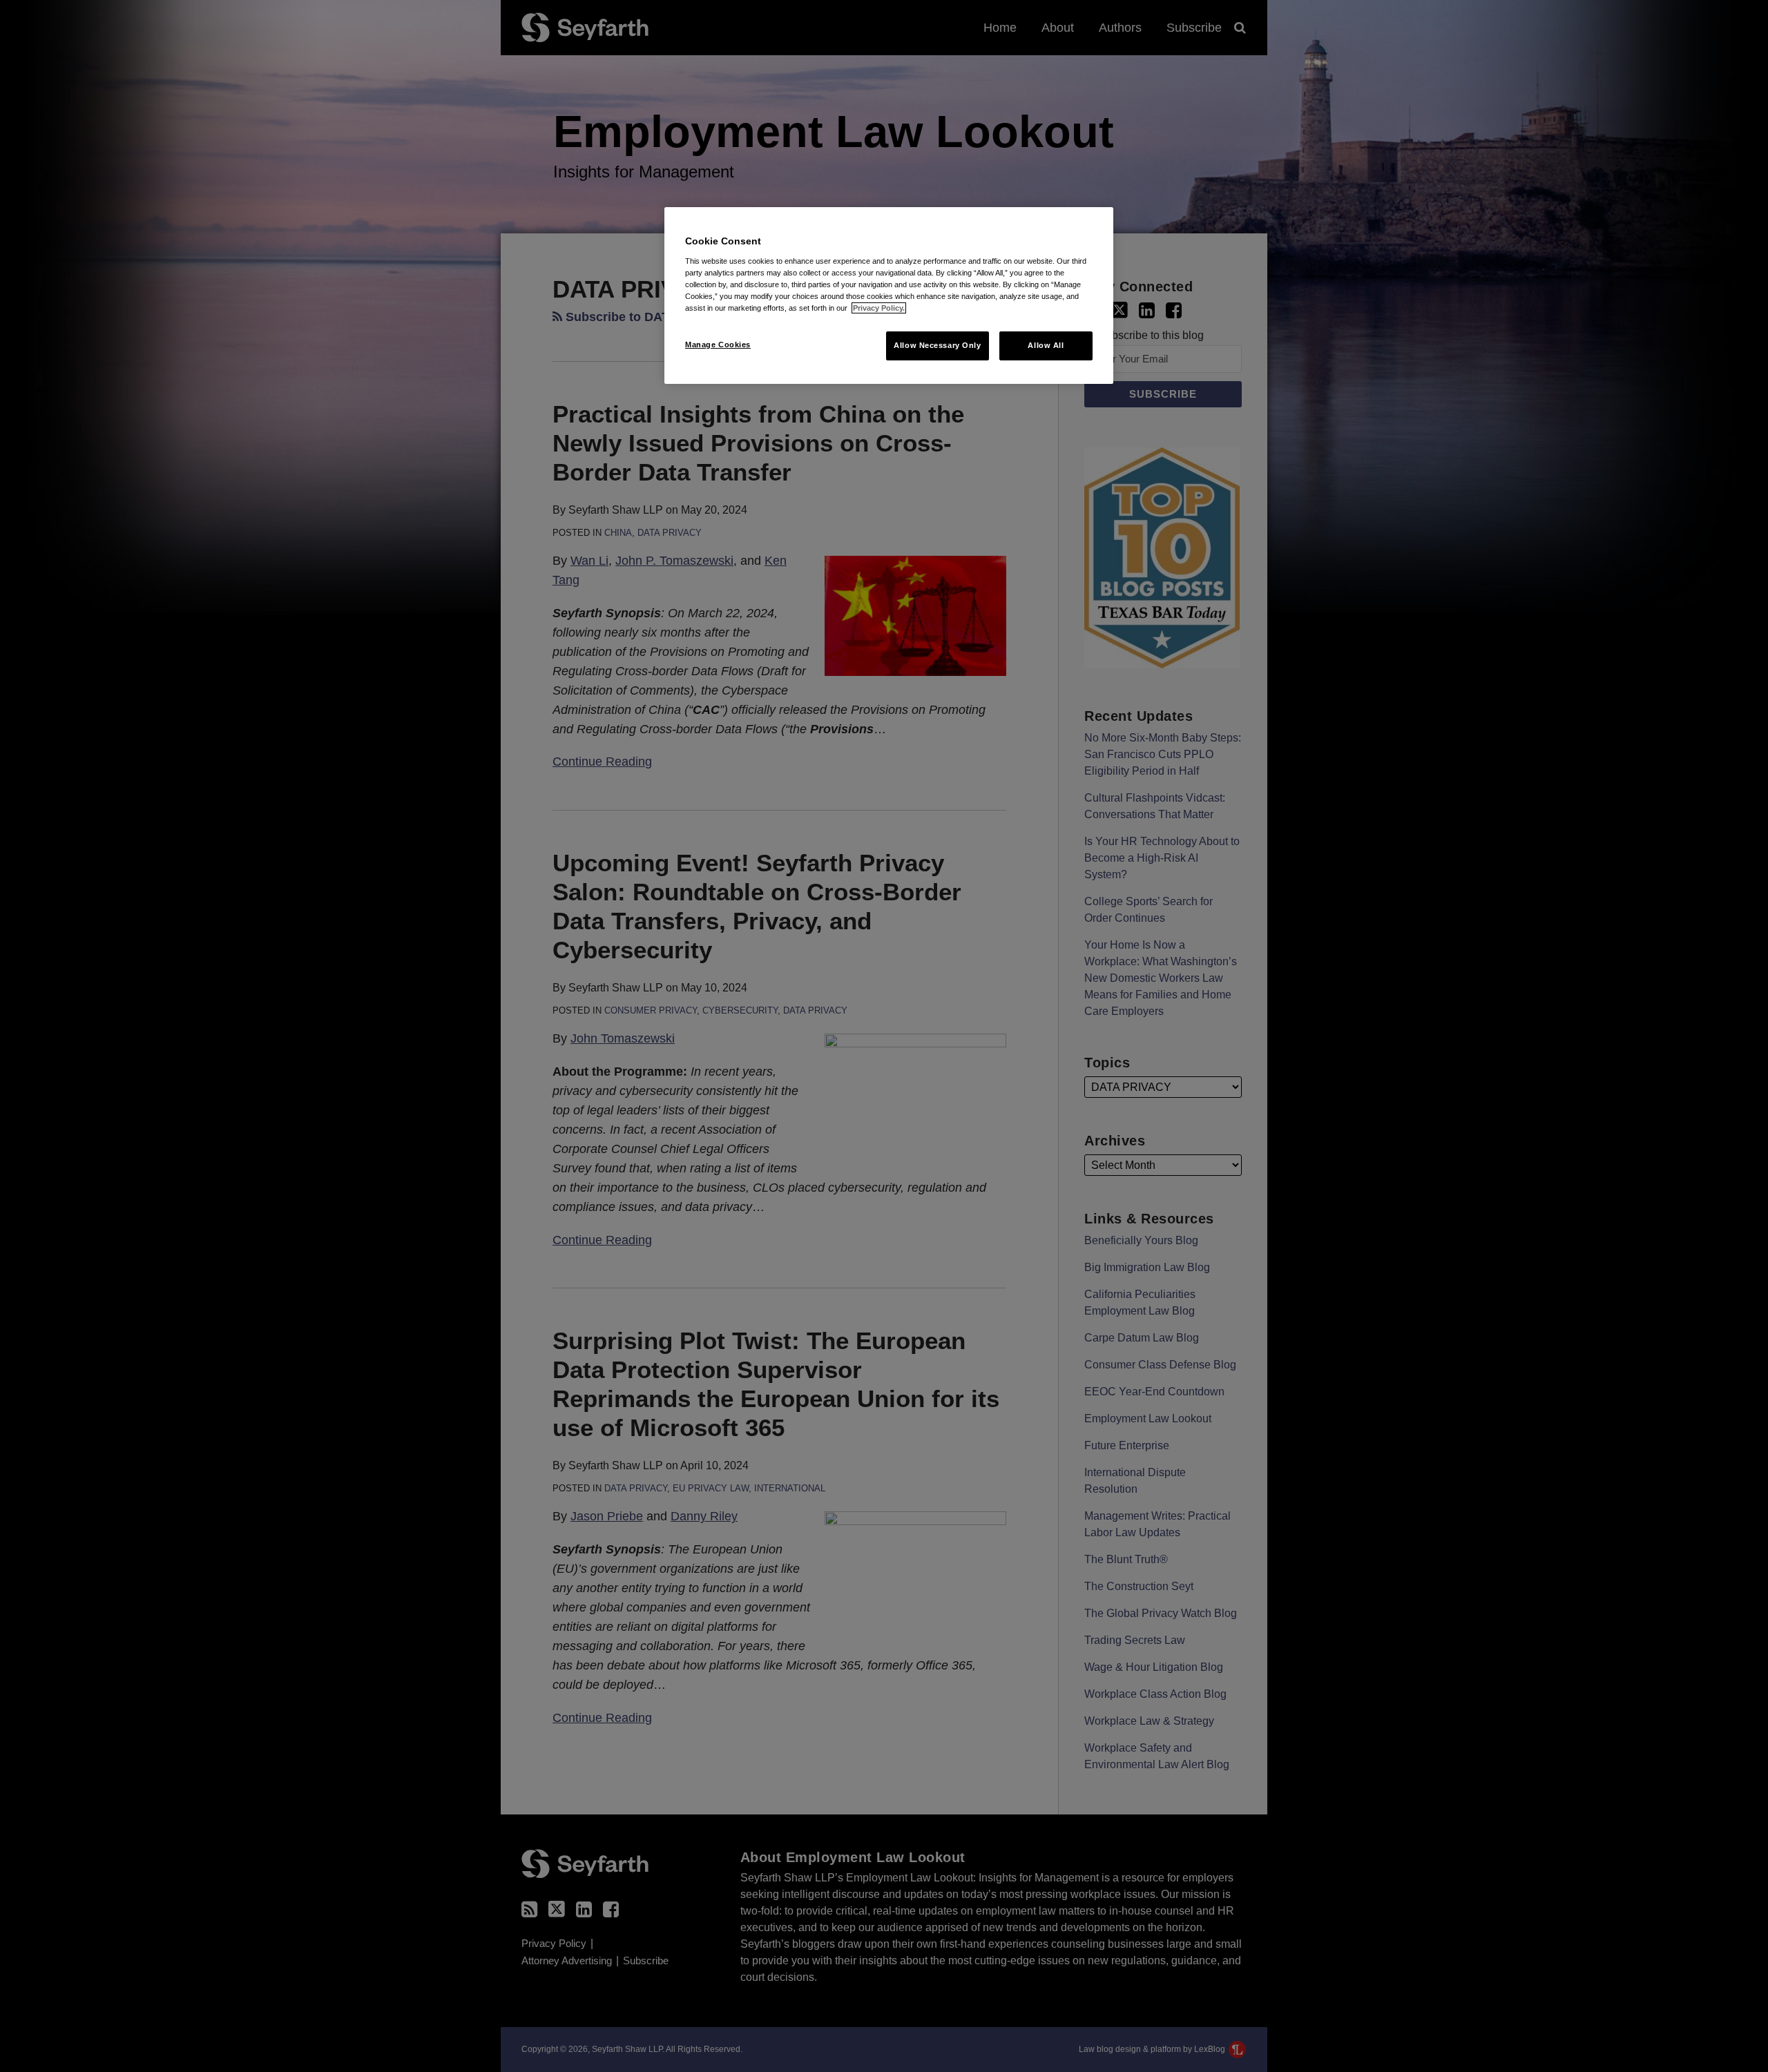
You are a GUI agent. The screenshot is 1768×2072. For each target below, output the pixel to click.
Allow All (1046, 345)
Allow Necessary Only (937, 345)
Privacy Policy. (879, 308)
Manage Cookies (718, 345)
